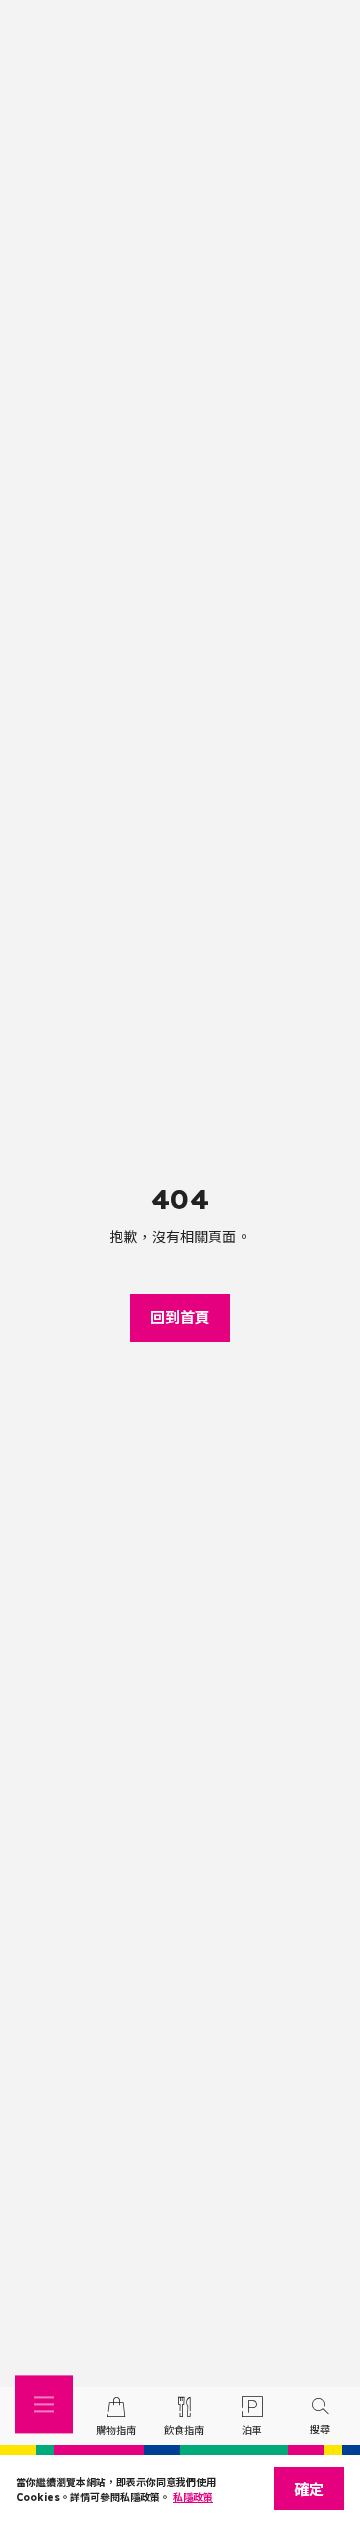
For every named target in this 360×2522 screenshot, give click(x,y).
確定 (309, 2489)
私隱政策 (193, 2497)
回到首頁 (180, 1317)
